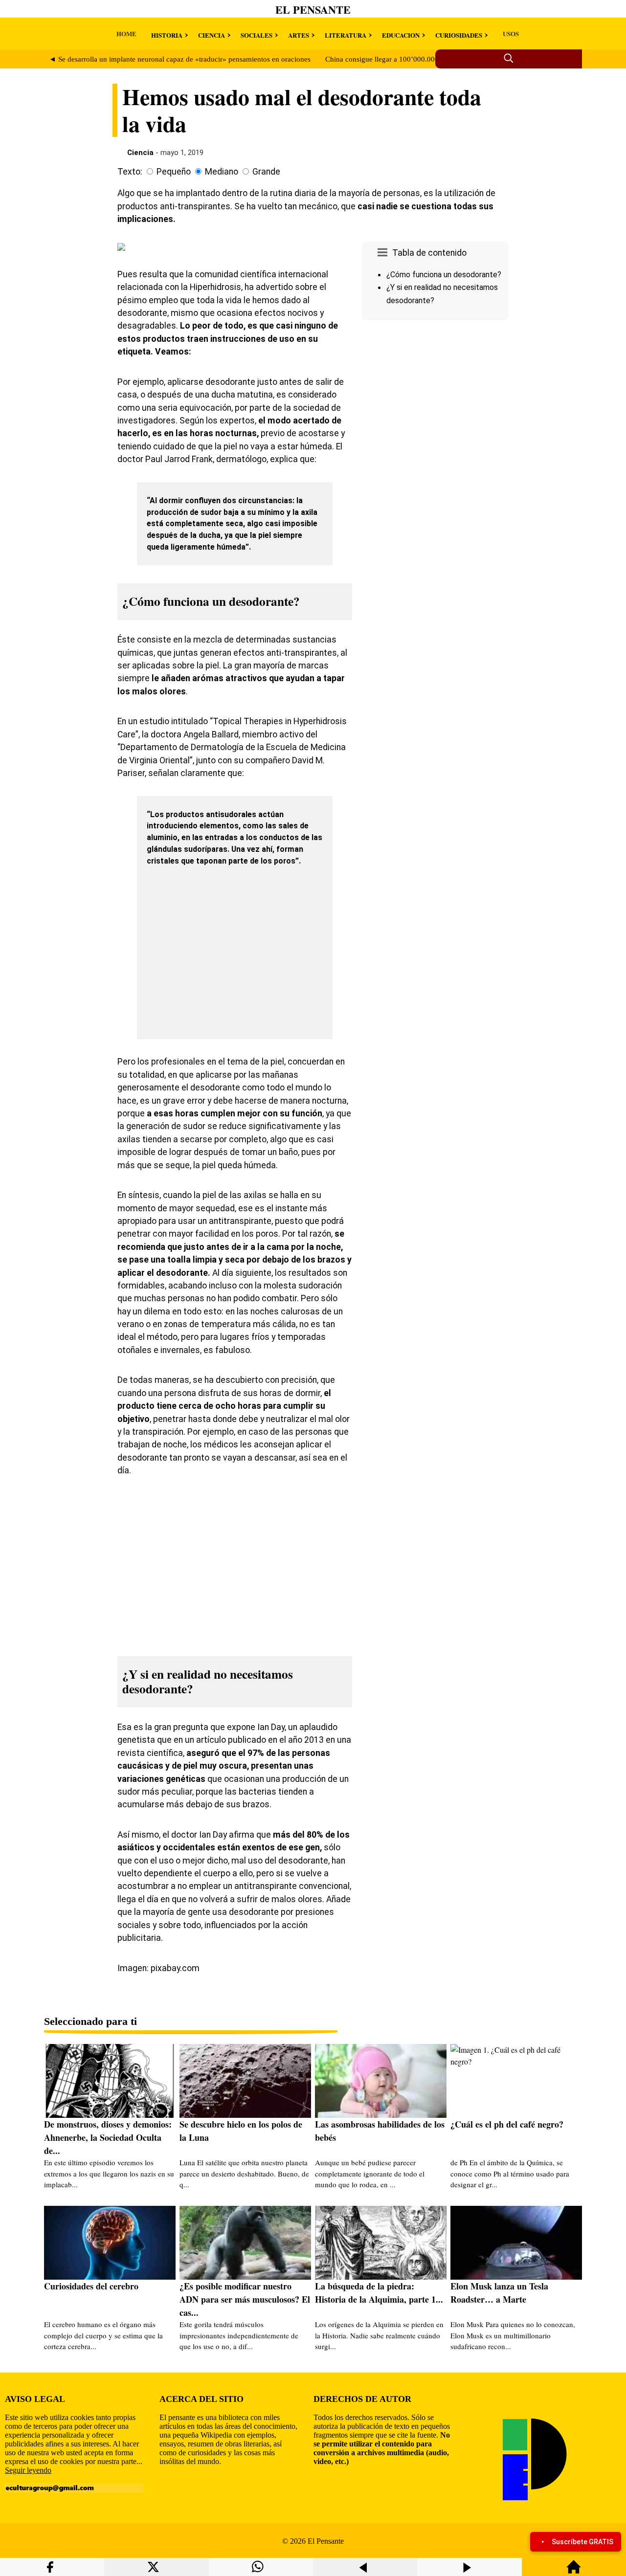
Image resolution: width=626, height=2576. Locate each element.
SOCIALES (257, 35)
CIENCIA (212, 35)
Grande (266, 172)
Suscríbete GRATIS (582, 2542)
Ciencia (140, 153)
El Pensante (313, 10)
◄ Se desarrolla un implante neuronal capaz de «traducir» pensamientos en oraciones (180, 59)
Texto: (130, 172)
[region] (435, 407)
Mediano (222, 172)
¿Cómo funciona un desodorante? (444, 275)
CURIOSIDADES (459, 35)
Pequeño (174, 172)
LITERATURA (346, 35)
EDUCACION (401, 35)
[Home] (574, 2571)
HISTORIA (167, 35)
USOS (511, 33)
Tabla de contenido (429, 253)
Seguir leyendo (28, 2470)
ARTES (299, 35)
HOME (126, 33)
